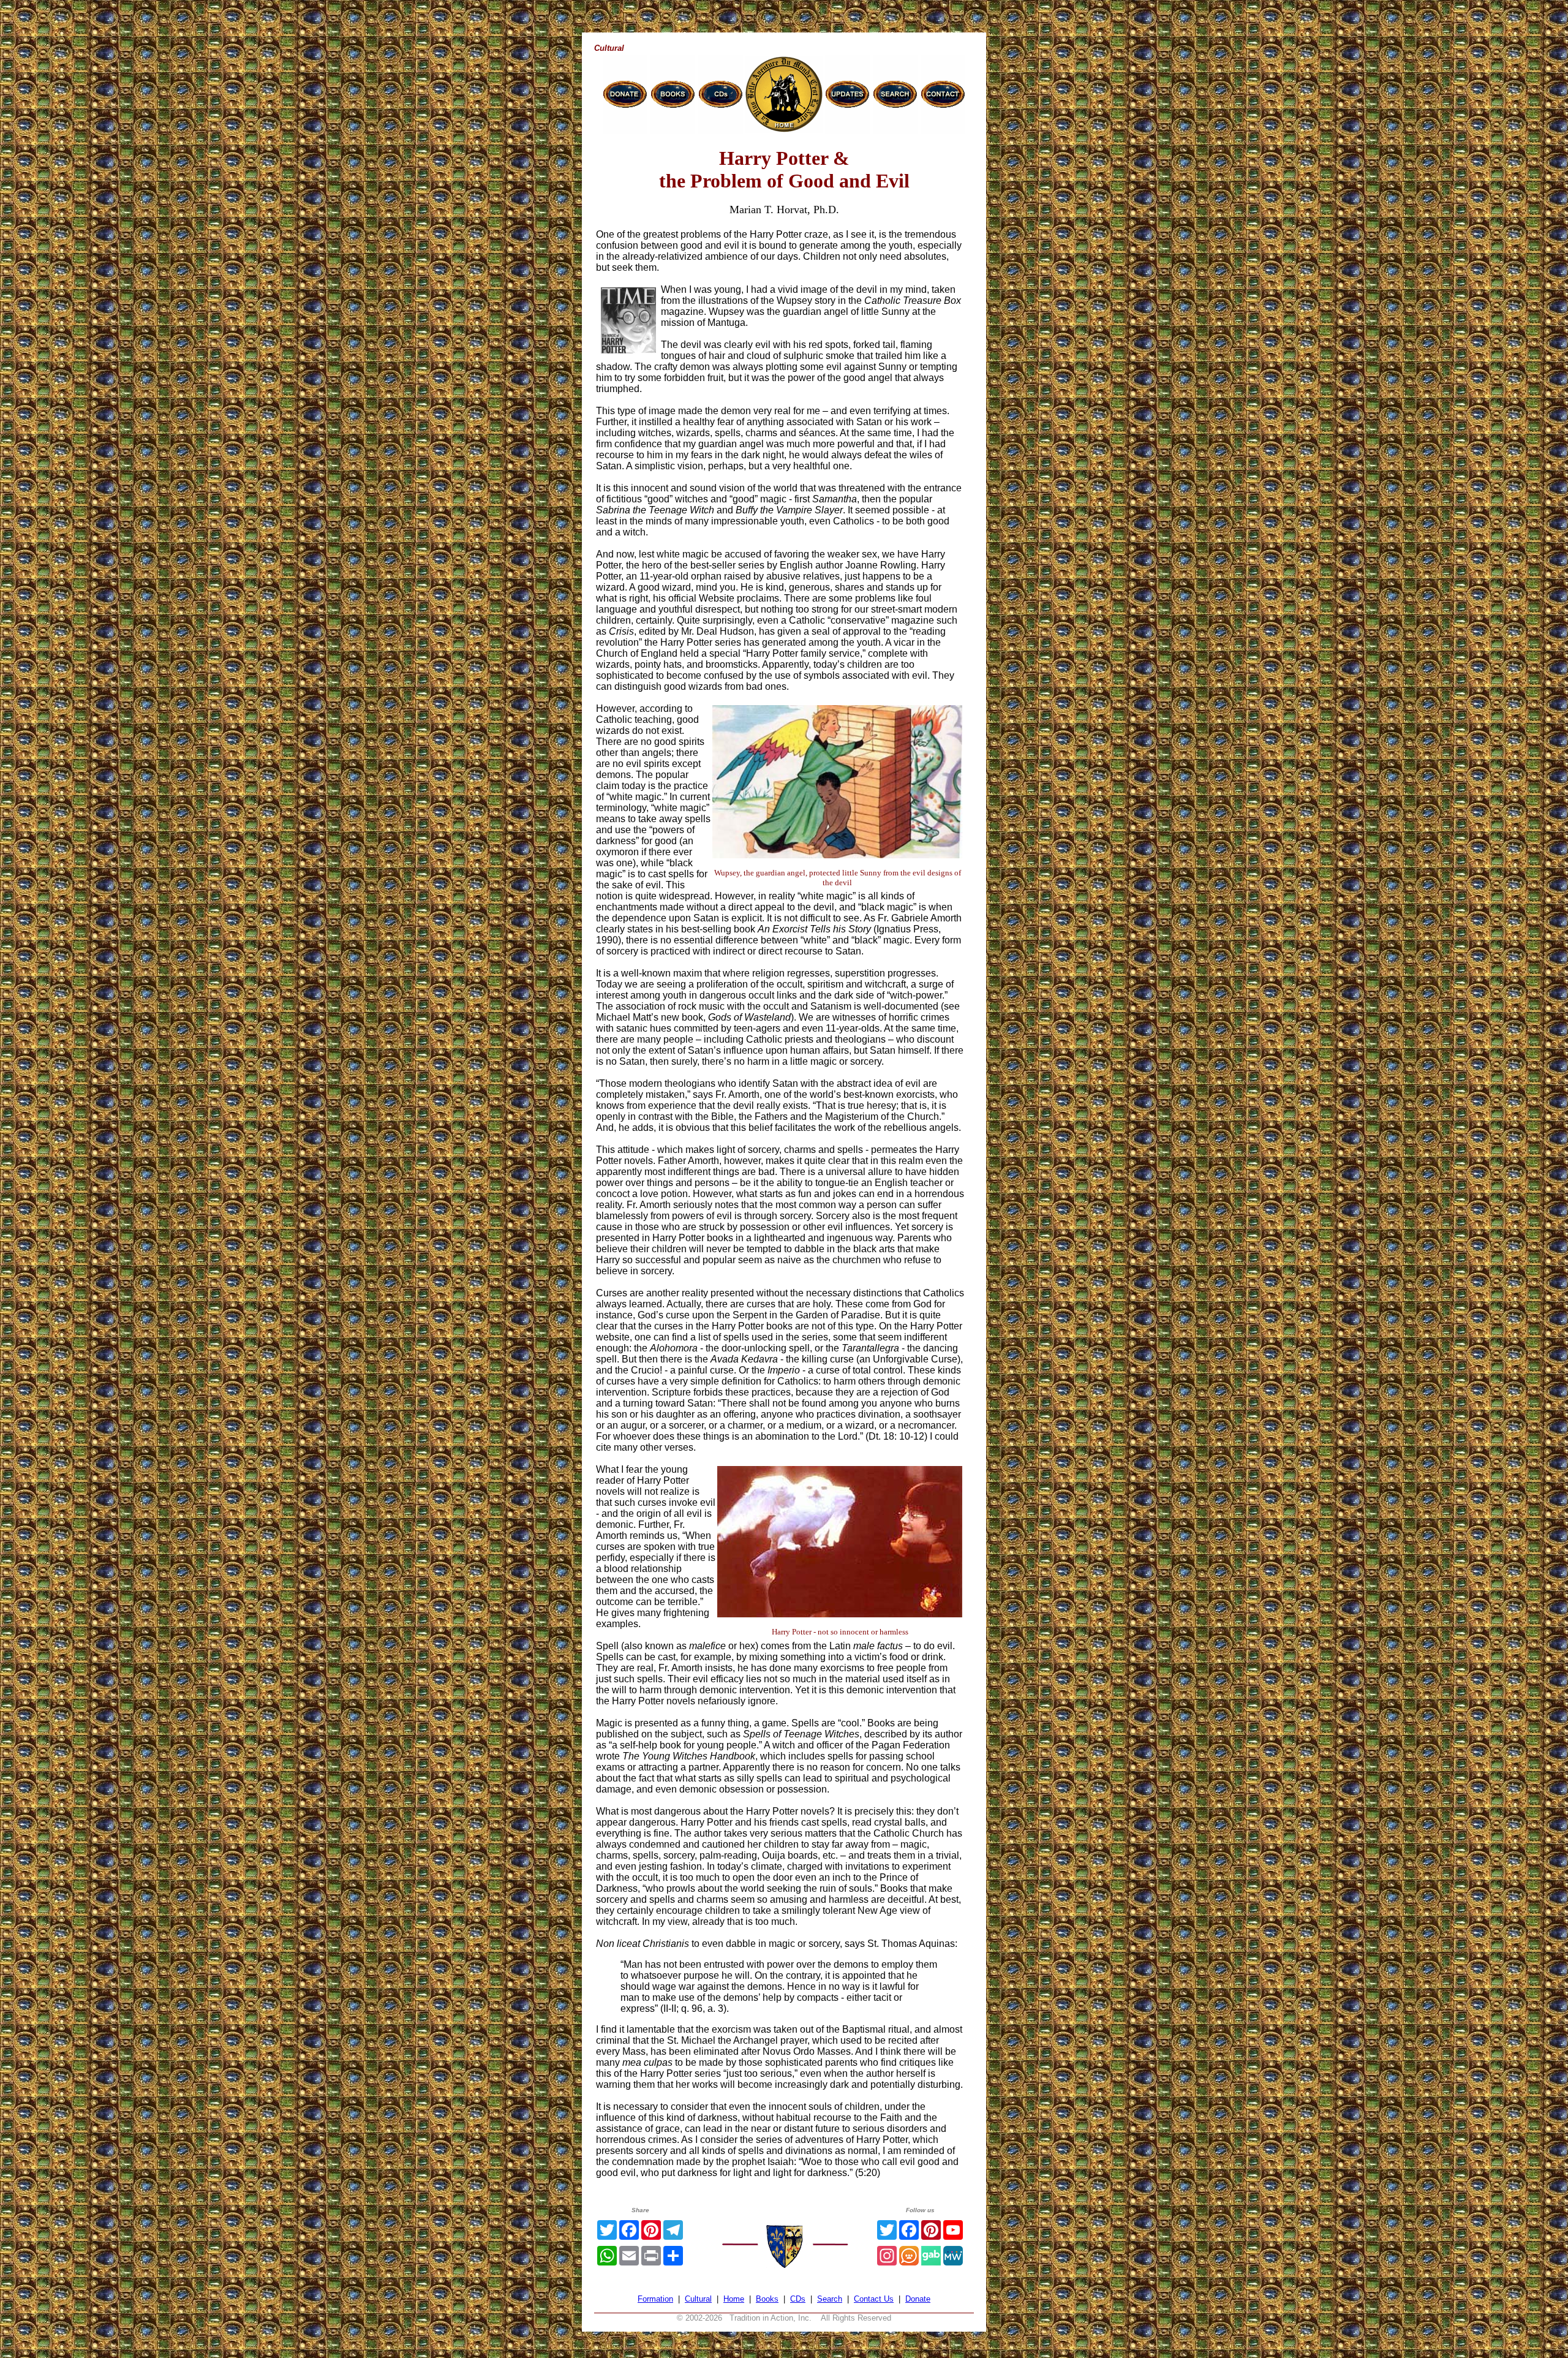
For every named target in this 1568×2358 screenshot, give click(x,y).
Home (734, 2299)
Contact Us (874, 2299)
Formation (655, 2299)
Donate (918, 2299)
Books (767, 2299)
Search (830, 2299)
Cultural (698, 2299)
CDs (798, 2299)
